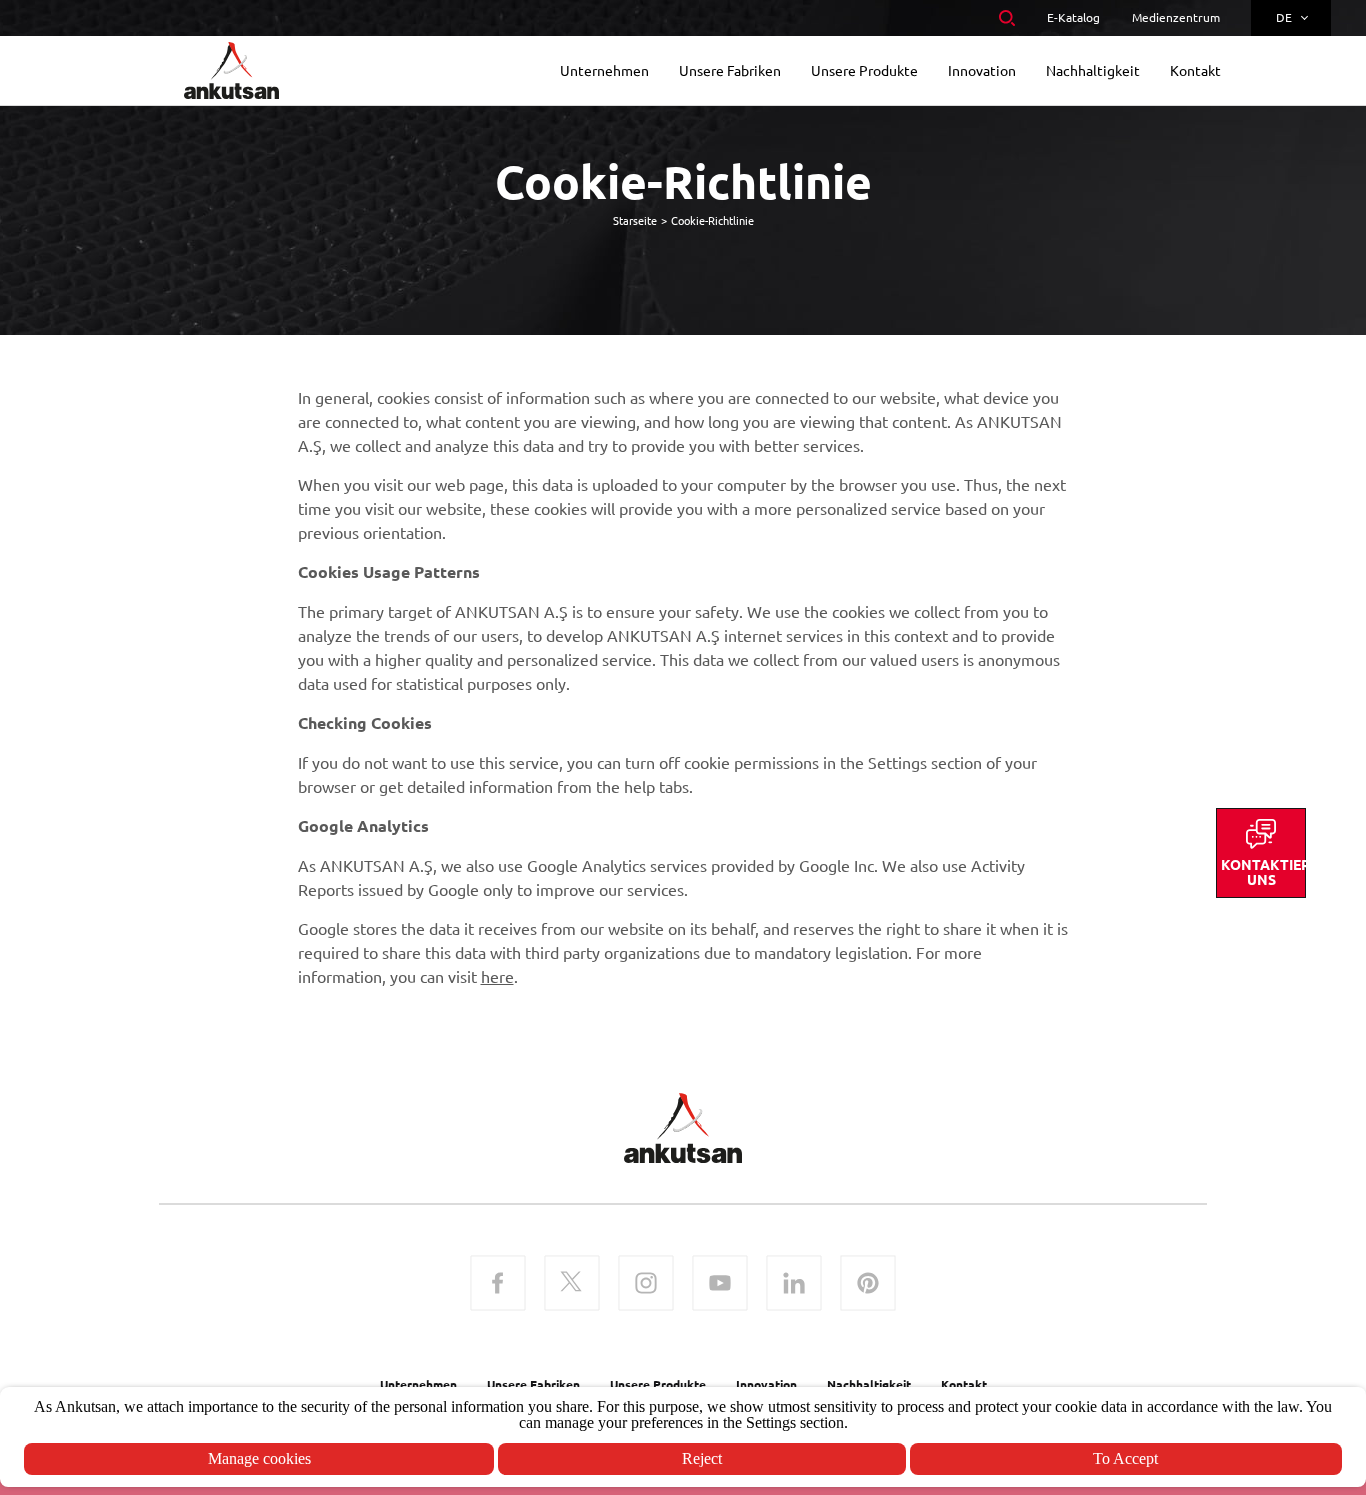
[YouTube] (720, 1285)
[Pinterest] (868, 1285)
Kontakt (964, 1384)
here (497, 976)
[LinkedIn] (794, 1285)
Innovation (766, 1384)
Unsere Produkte (658, 1384)
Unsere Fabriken (533, 1384)
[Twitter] (572, 1285)
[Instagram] (646, 1285)
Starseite (635, 220)
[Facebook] (498, 1285)
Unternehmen (418, 1384)
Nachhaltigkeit (869, 1384)
